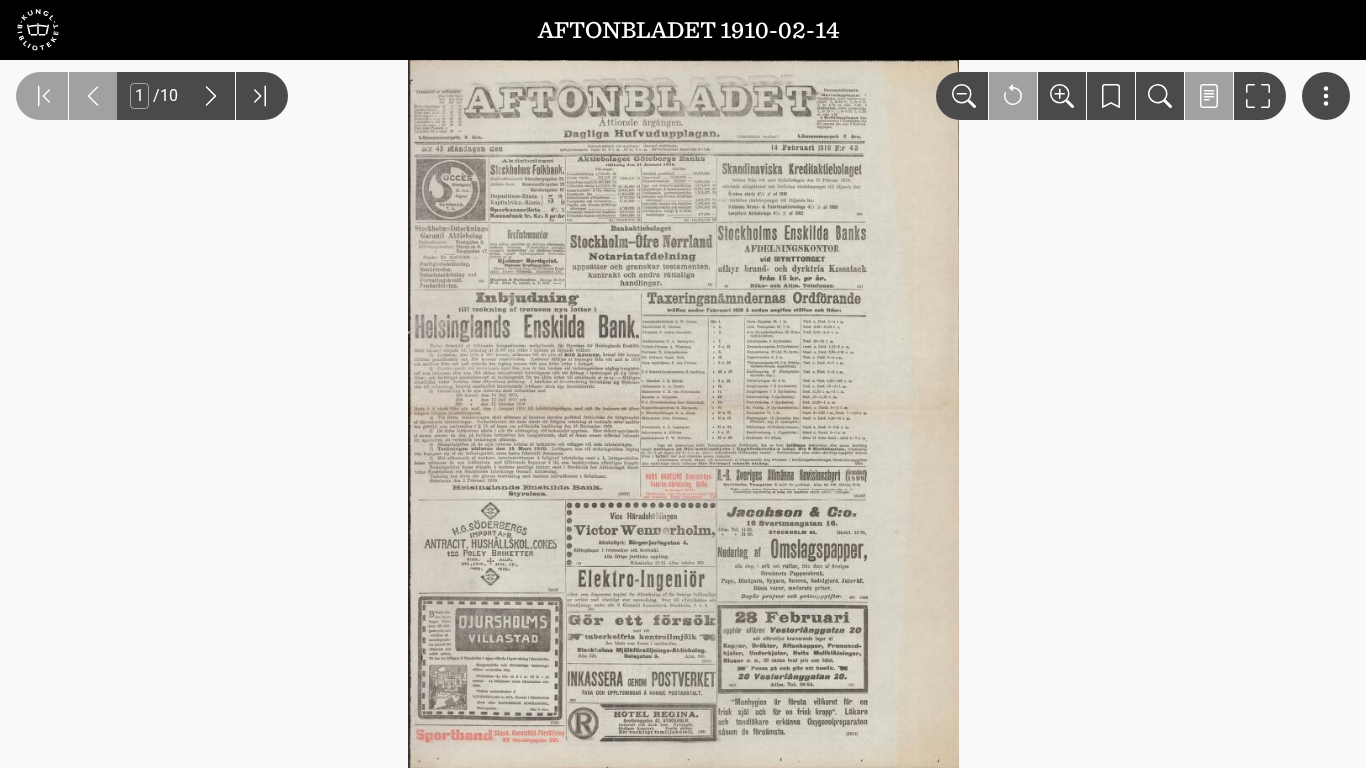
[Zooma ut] (962, 96)
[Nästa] (211, 96)
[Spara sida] (1111, 96)
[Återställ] (1013, 96)
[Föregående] (93, 96)
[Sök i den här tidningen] (1160, 96)
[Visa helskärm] (1260, 96)
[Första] (42, 96)
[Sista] (262, 96)
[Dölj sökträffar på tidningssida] (1209, 96)
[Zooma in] (1062, 96)
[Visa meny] (1326, 96)
